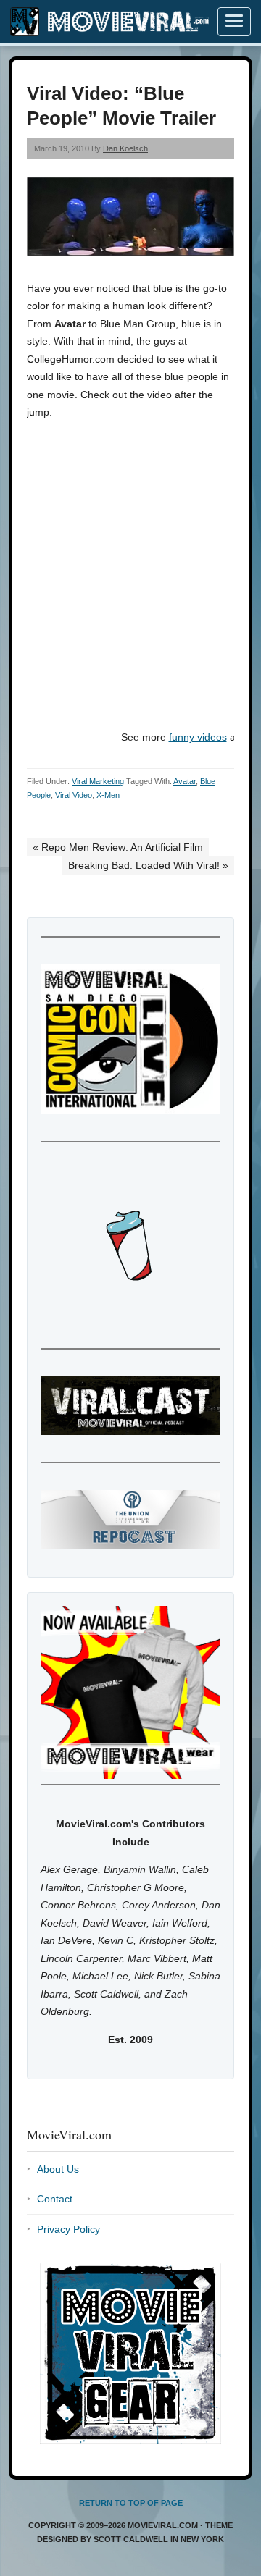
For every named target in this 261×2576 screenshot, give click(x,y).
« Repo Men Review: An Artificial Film (118, 847)
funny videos (198, 737)
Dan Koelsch (125, 148)
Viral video (74, 795)
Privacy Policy (69, 2229)
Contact (55, 2199)
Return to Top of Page (131, 2503)
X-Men (108, 795)
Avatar (185, 781)
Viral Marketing (98, 781)
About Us (58, 2169)
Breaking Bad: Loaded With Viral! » (148, 865)
